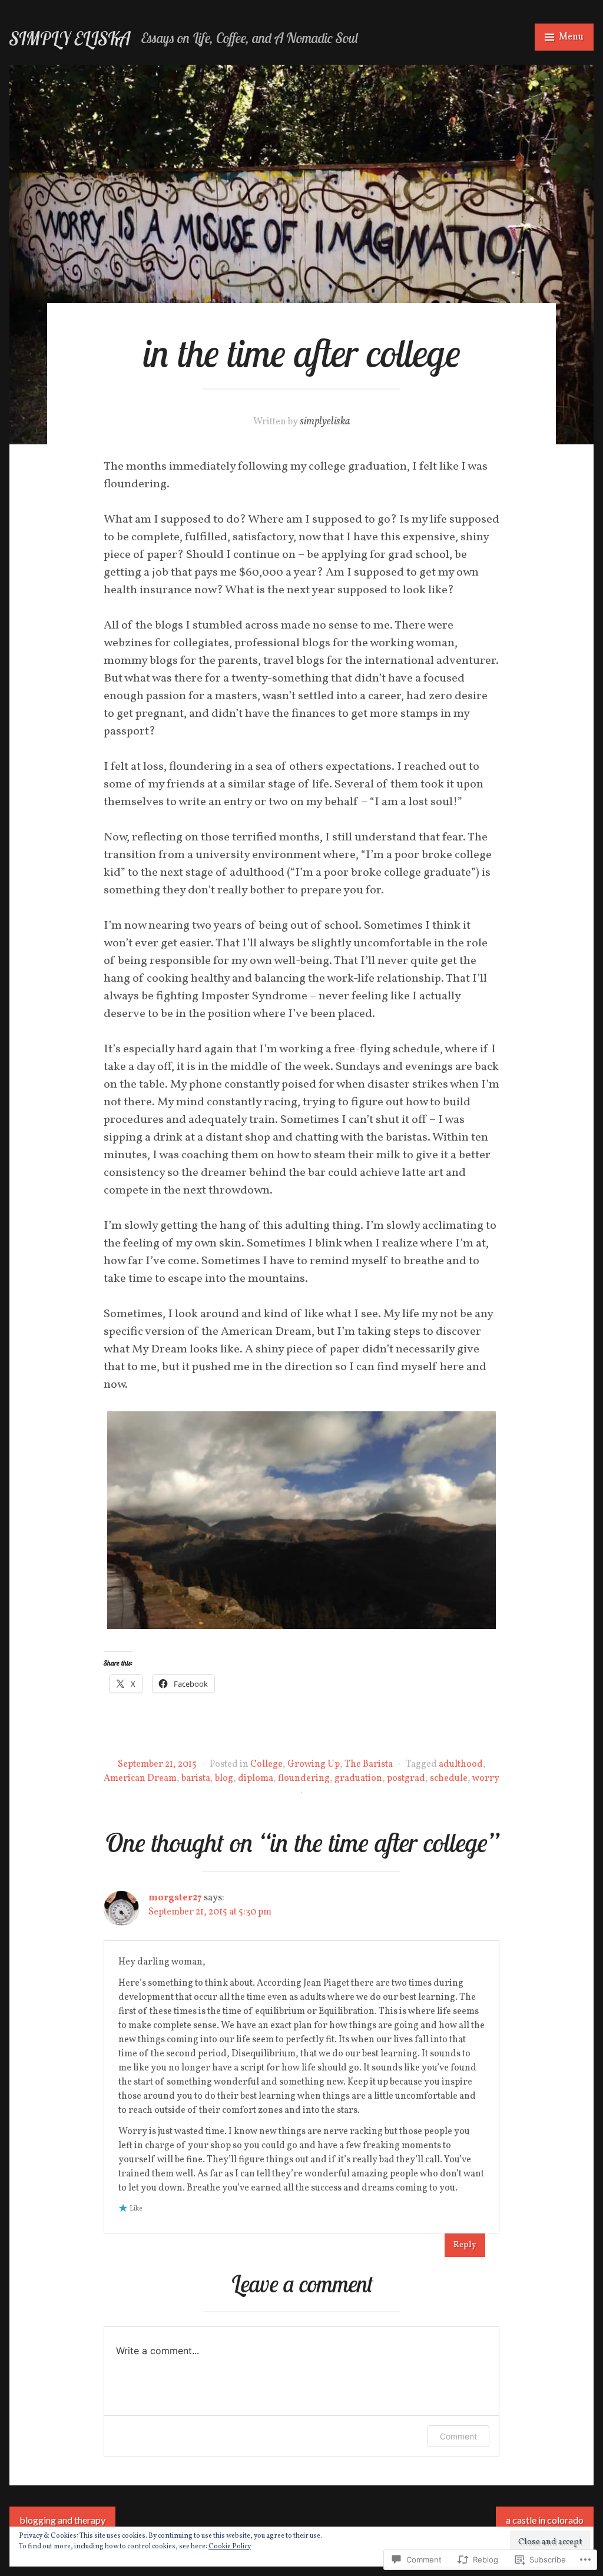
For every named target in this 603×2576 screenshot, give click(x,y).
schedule (449, 1779)
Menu (571, 37)
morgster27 (175, 1898)
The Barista (369, 1764)
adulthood (461, 1764)
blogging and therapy (62, 2520)
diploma (256, 1779)
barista (196, 1779)
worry (486, 1779)
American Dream (140, 1779)
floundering (304, 1779)
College (266, 1764)
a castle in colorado (545, 2520)
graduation (358, 1779)
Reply (465, 2245)
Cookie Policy (230, 2547)
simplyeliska (325, 422)
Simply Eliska (70, 39)
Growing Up (314, 1764)
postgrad (406, 1779)
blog (224, 1779)
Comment (458, 2436)
